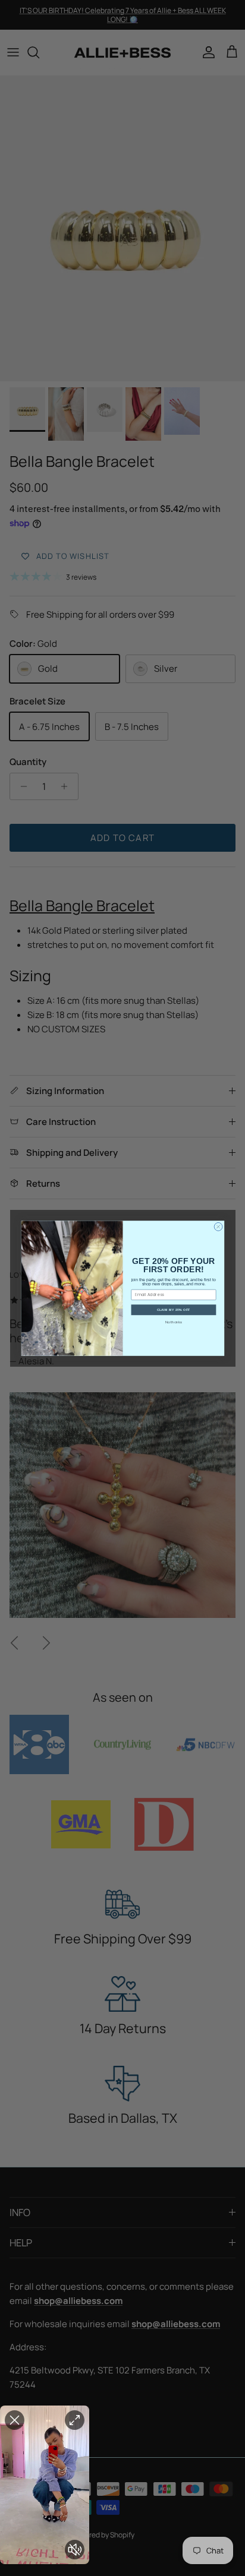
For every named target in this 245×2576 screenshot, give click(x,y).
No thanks (173, 1322)
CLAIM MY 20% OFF (173, 1310)
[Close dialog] (218, 1227)
